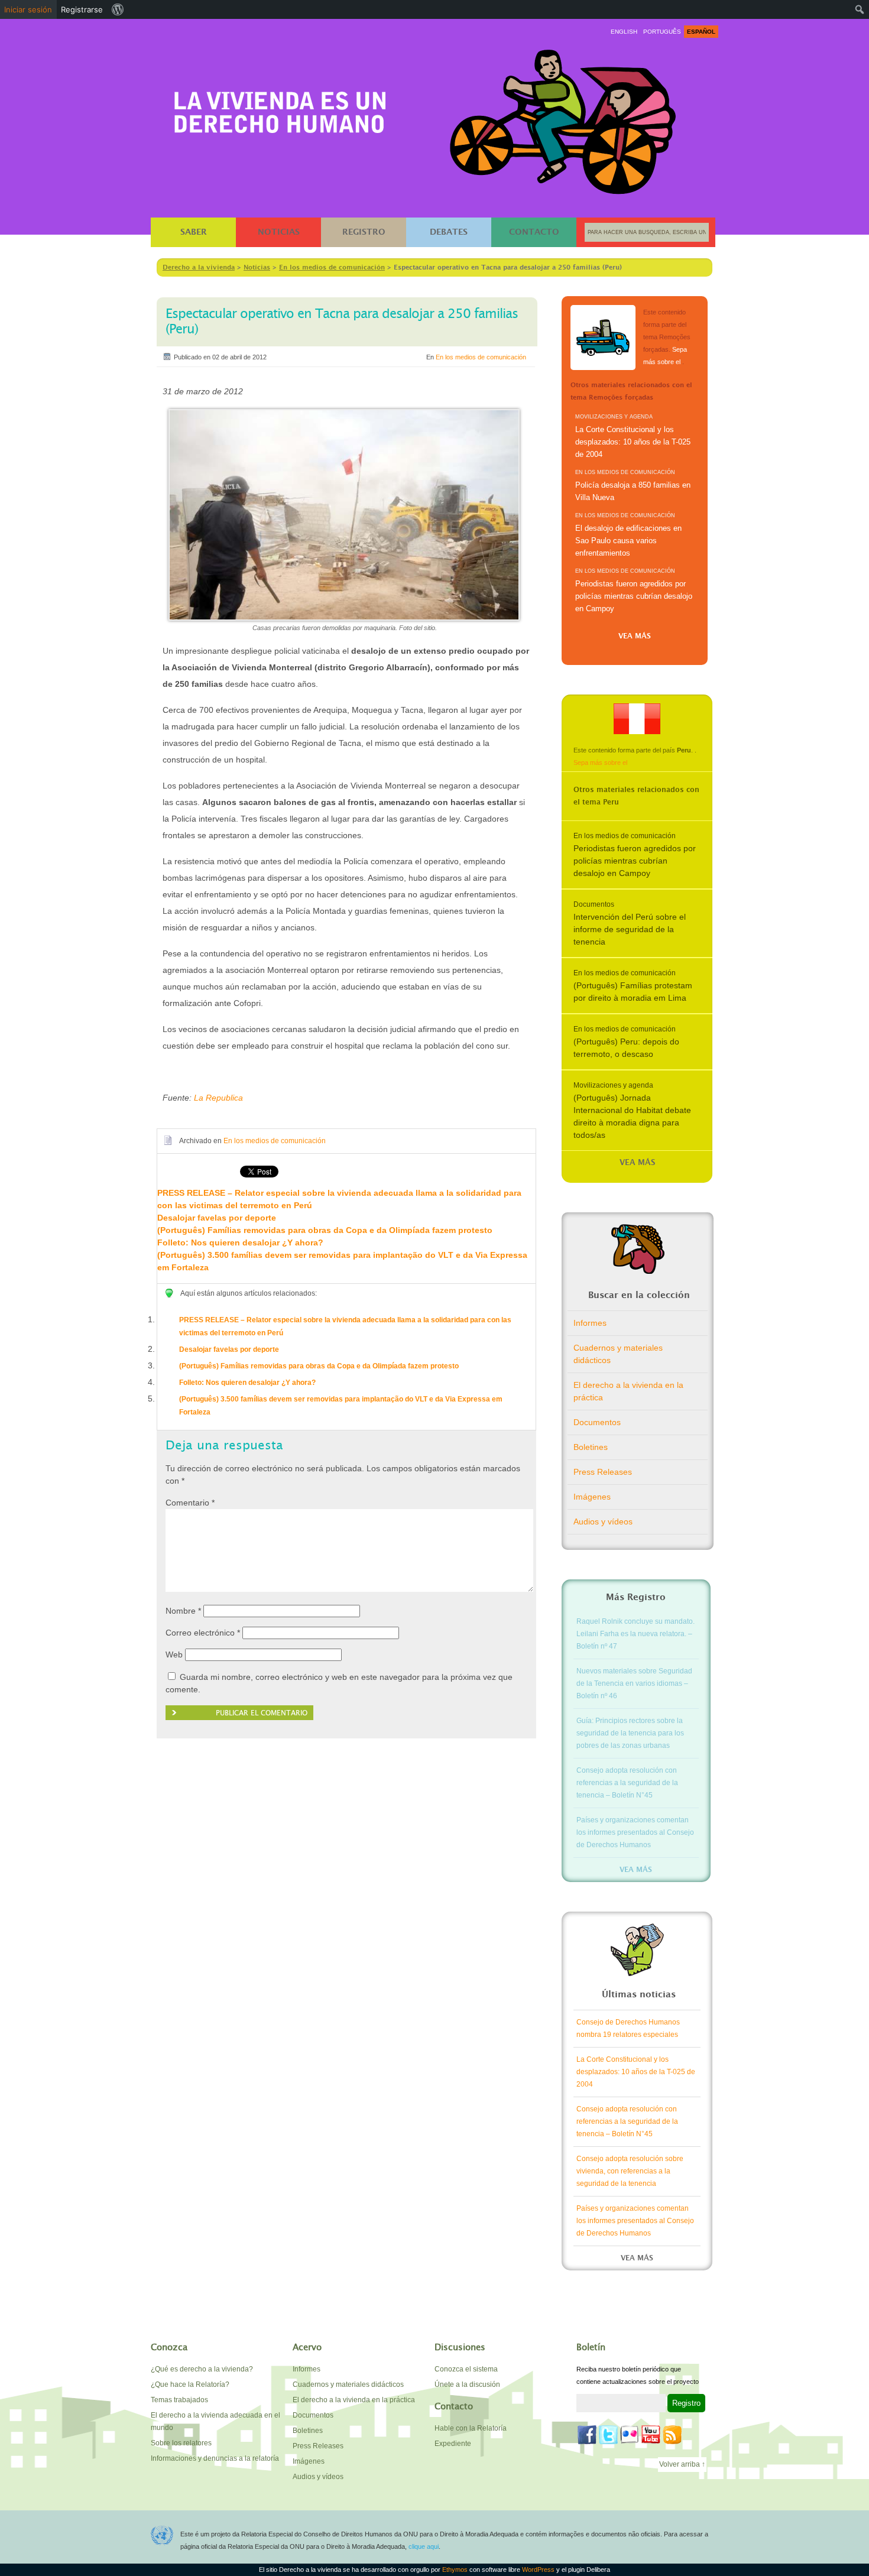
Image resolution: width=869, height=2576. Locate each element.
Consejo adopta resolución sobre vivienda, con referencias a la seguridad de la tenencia (630, 2171)
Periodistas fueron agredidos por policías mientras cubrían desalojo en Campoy (634, 596)
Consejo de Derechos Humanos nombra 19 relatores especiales (628, 2028)
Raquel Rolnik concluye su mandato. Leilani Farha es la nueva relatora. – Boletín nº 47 (635, 1634)
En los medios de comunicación (481, 357)
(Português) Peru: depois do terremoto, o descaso (626, 1048)
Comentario (190, 1503)
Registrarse (82, 9)
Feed (672, 2435)
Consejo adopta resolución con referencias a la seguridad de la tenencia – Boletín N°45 (627, 1783)
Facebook (587, 2435)
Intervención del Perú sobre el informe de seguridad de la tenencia (630, 929)
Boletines (591, 1447)
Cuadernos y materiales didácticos (618, 1354)
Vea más (635, 636)
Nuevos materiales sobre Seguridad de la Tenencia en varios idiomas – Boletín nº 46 (634, 1683)
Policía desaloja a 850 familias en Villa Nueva (633, 491)
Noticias (279, 232)
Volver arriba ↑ (682, 2464)
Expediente (453, 2444)
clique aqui (424, 2546)
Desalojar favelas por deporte (217, 1218)
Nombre (183, 1611)
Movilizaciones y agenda (614, 417)
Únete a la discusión (467, 2384)
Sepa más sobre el (600, 763)
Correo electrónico (203, 1633)
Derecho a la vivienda (280, 107)
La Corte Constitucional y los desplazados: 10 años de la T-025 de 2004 (633, 442)
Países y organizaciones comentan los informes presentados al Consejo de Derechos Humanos (635, 1832)
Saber (194, 232)
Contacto (534, 232)
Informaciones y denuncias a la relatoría (215, 2458)
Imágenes (592, 1497)
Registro (364, 232)
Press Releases (603, 1472)
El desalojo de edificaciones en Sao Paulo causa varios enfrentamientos (628, 541)
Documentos (594, 904)
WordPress (539, 2569)
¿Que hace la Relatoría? (190, 2384)
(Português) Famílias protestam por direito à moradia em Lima (633, 992)
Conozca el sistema (466, 2369)
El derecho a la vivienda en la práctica (628, 1391)
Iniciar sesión (28, 9)
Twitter (608, 2435)
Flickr (630, 2435)
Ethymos (456, 2569)
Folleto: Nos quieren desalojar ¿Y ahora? (240, 1242)
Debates (449, 232)
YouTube (651, 2435)
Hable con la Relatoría (471, 2428)
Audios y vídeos (603, 1521)
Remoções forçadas (603, 338)
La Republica (218, 1098)
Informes (590, 1323)
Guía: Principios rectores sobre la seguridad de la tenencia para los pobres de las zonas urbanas (630, 1733)
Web (174, 1654)
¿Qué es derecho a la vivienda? (202, 2369)
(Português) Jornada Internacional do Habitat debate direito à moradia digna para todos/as (632, 1116)
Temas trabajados (179, 2400)
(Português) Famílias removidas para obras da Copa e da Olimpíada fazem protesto (325, 1230)
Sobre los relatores (181, 2443)
